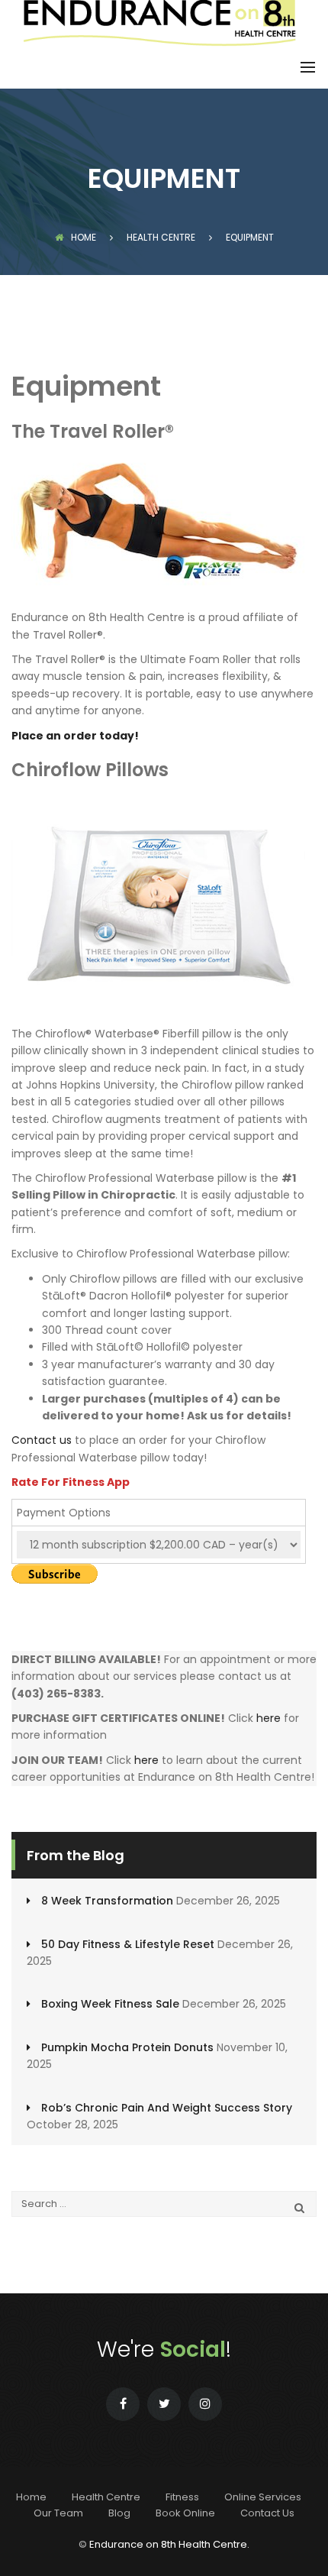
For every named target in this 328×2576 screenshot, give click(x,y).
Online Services (263, 2497)
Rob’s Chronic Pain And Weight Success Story (167, 2108)
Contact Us (267, 2513)
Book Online (185, 2513)
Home (84, 237)
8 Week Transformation (107, 1901)
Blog (119, 2513)
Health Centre (106, 2497)
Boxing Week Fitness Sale (110, 2004)
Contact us (42, 1440)
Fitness (182, 2497)
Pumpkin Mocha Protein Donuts (127, 2047)
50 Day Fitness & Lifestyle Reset (128, 1944)
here (269, 1718)
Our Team (58, 2513)
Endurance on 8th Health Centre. (169, 2544)
